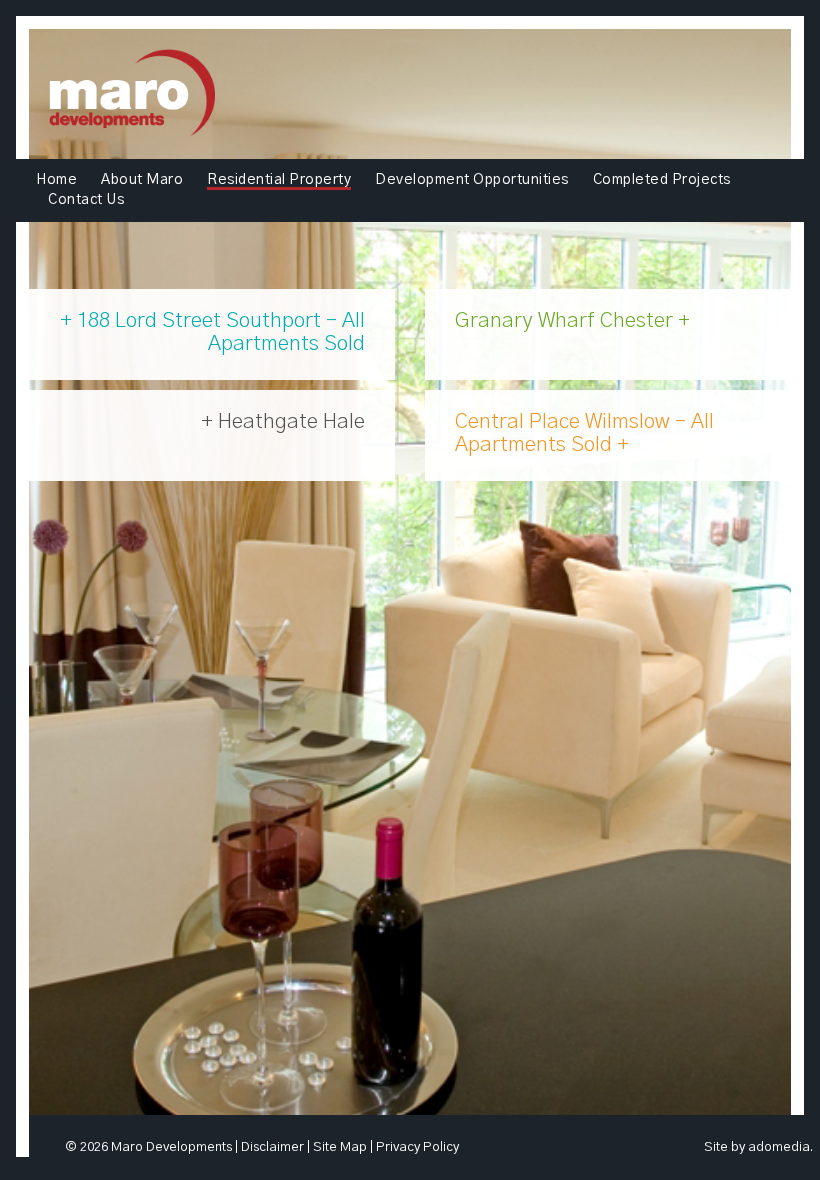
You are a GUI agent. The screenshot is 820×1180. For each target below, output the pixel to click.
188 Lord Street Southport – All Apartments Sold (218, 332)
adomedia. (780, 1147)
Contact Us (86, 200)
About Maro (142, 180)
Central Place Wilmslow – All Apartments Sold (584, 433)
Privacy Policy (417, 1147)
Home (56, 180)
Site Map (340, 1147)
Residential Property (279, 180)
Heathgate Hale (289, 421)
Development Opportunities (472, 180)
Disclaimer (272, 1147)
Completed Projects (662, 180)
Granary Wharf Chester (566, 320)
